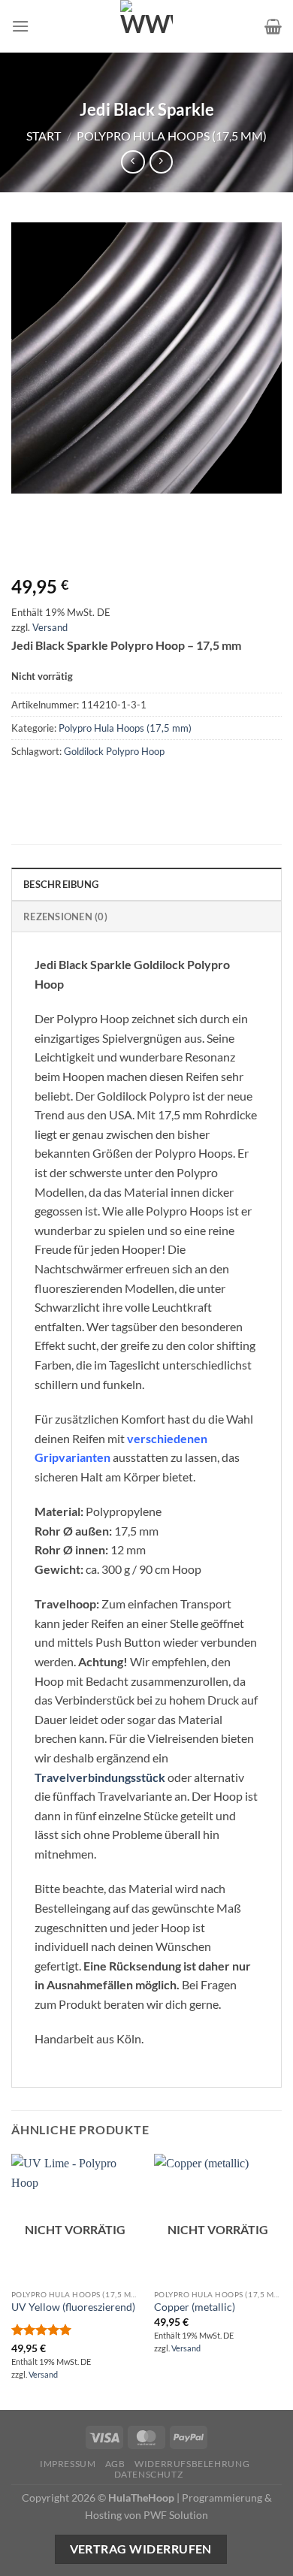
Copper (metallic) (195, 2307)
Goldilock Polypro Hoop (114, 751)
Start (44, 136)
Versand (50, 627)
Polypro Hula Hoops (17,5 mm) (172, 136)
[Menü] (20, 26)
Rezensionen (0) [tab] (65, 917)
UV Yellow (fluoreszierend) (73, 2307)
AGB (115, 2464)
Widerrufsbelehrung (192, 2464)
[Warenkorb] (273, 26)
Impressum (68, 2464)
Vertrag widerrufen (141, 2549)
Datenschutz (149, 2474)
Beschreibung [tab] (61, 884)
